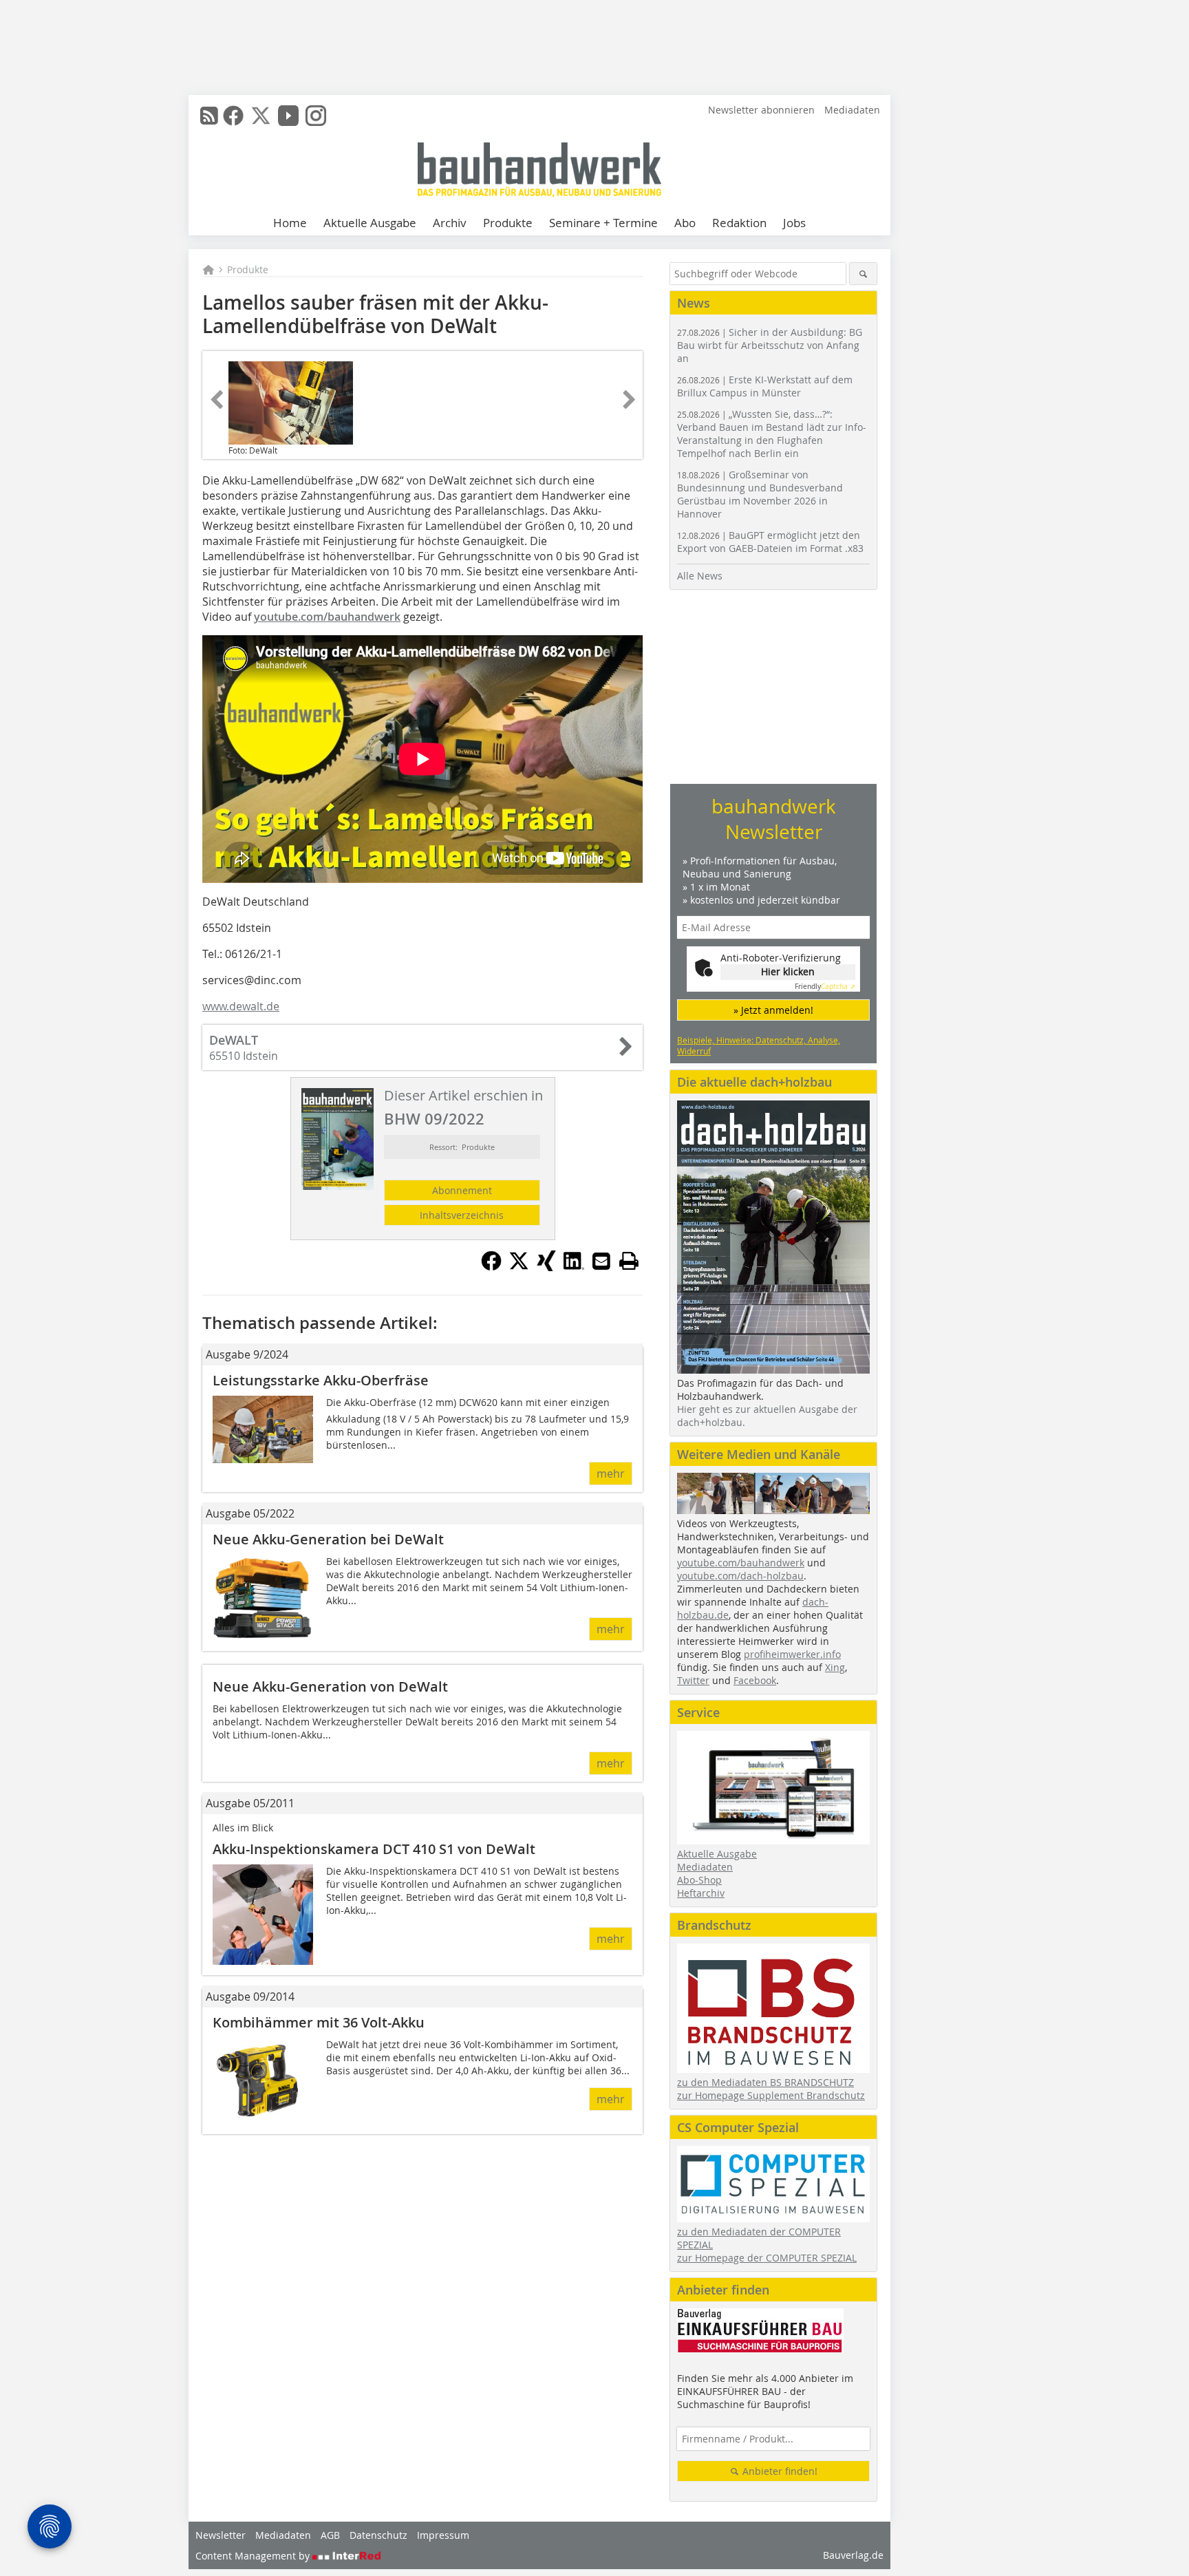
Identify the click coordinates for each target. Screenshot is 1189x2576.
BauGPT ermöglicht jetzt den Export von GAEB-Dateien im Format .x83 (770, 542)
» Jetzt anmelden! (773, 1010)
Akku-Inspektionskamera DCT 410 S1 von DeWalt (374, 1849)
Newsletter (221, 2535)
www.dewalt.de (241, 1006)
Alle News (700, 576)
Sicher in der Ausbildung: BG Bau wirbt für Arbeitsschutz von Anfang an (770, 345)
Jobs (794, 223)
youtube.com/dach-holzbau (740, 1576)
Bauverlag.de (853, 2555)
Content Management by (254, 2556)
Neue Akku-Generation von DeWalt (330, 1686)
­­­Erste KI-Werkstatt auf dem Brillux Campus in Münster (765, 386)
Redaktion (739, 223)
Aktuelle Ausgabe (370, 223)
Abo (685, 223)
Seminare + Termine (603, 223)
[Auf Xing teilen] (546, 1267)
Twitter (693, 1680)
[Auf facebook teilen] (491, 1267)
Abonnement (462, 1190)
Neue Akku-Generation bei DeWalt (328, 1539)
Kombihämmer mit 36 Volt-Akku (319, 2022)
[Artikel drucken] (629, 1261)
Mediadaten (852, 110)
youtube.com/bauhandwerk (327, 617)
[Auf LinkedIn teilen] (574, 1267)
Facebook (755, 1680)
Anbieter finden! (779, 2471)
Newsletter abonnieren (761, 110)
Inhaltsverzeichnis (462, 1215)
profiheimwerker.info (792, 1654)
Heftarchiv (701, 1893)
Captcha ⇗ (825, 987)
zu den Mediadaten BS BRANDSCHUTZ (765, 2082)
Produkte (508, 223)
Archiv (450, 223)
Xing (835, 1667)
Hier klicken (788, 971)
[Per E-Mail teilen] (601, 1261)
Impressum (443, 2535)
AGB (330, 2535)
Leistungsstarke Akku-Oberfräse (321, 1380)
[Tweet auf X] (519, 1267)
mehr (611, 1473)
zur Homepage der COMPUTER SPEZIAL (767, 2258)
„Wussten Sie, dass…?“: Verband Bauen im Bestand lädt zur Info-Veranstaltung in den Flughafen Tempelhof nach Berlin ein (772, 434)
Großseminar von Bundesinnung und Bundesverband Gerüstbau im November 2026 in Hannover (760, 494)
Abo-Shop (699, 1880)
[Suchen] (863, 274)
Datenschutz (378, 2535)
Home (290, 223)
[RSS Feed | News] (209, 116)
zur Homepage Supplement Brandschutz (771, 2095)
